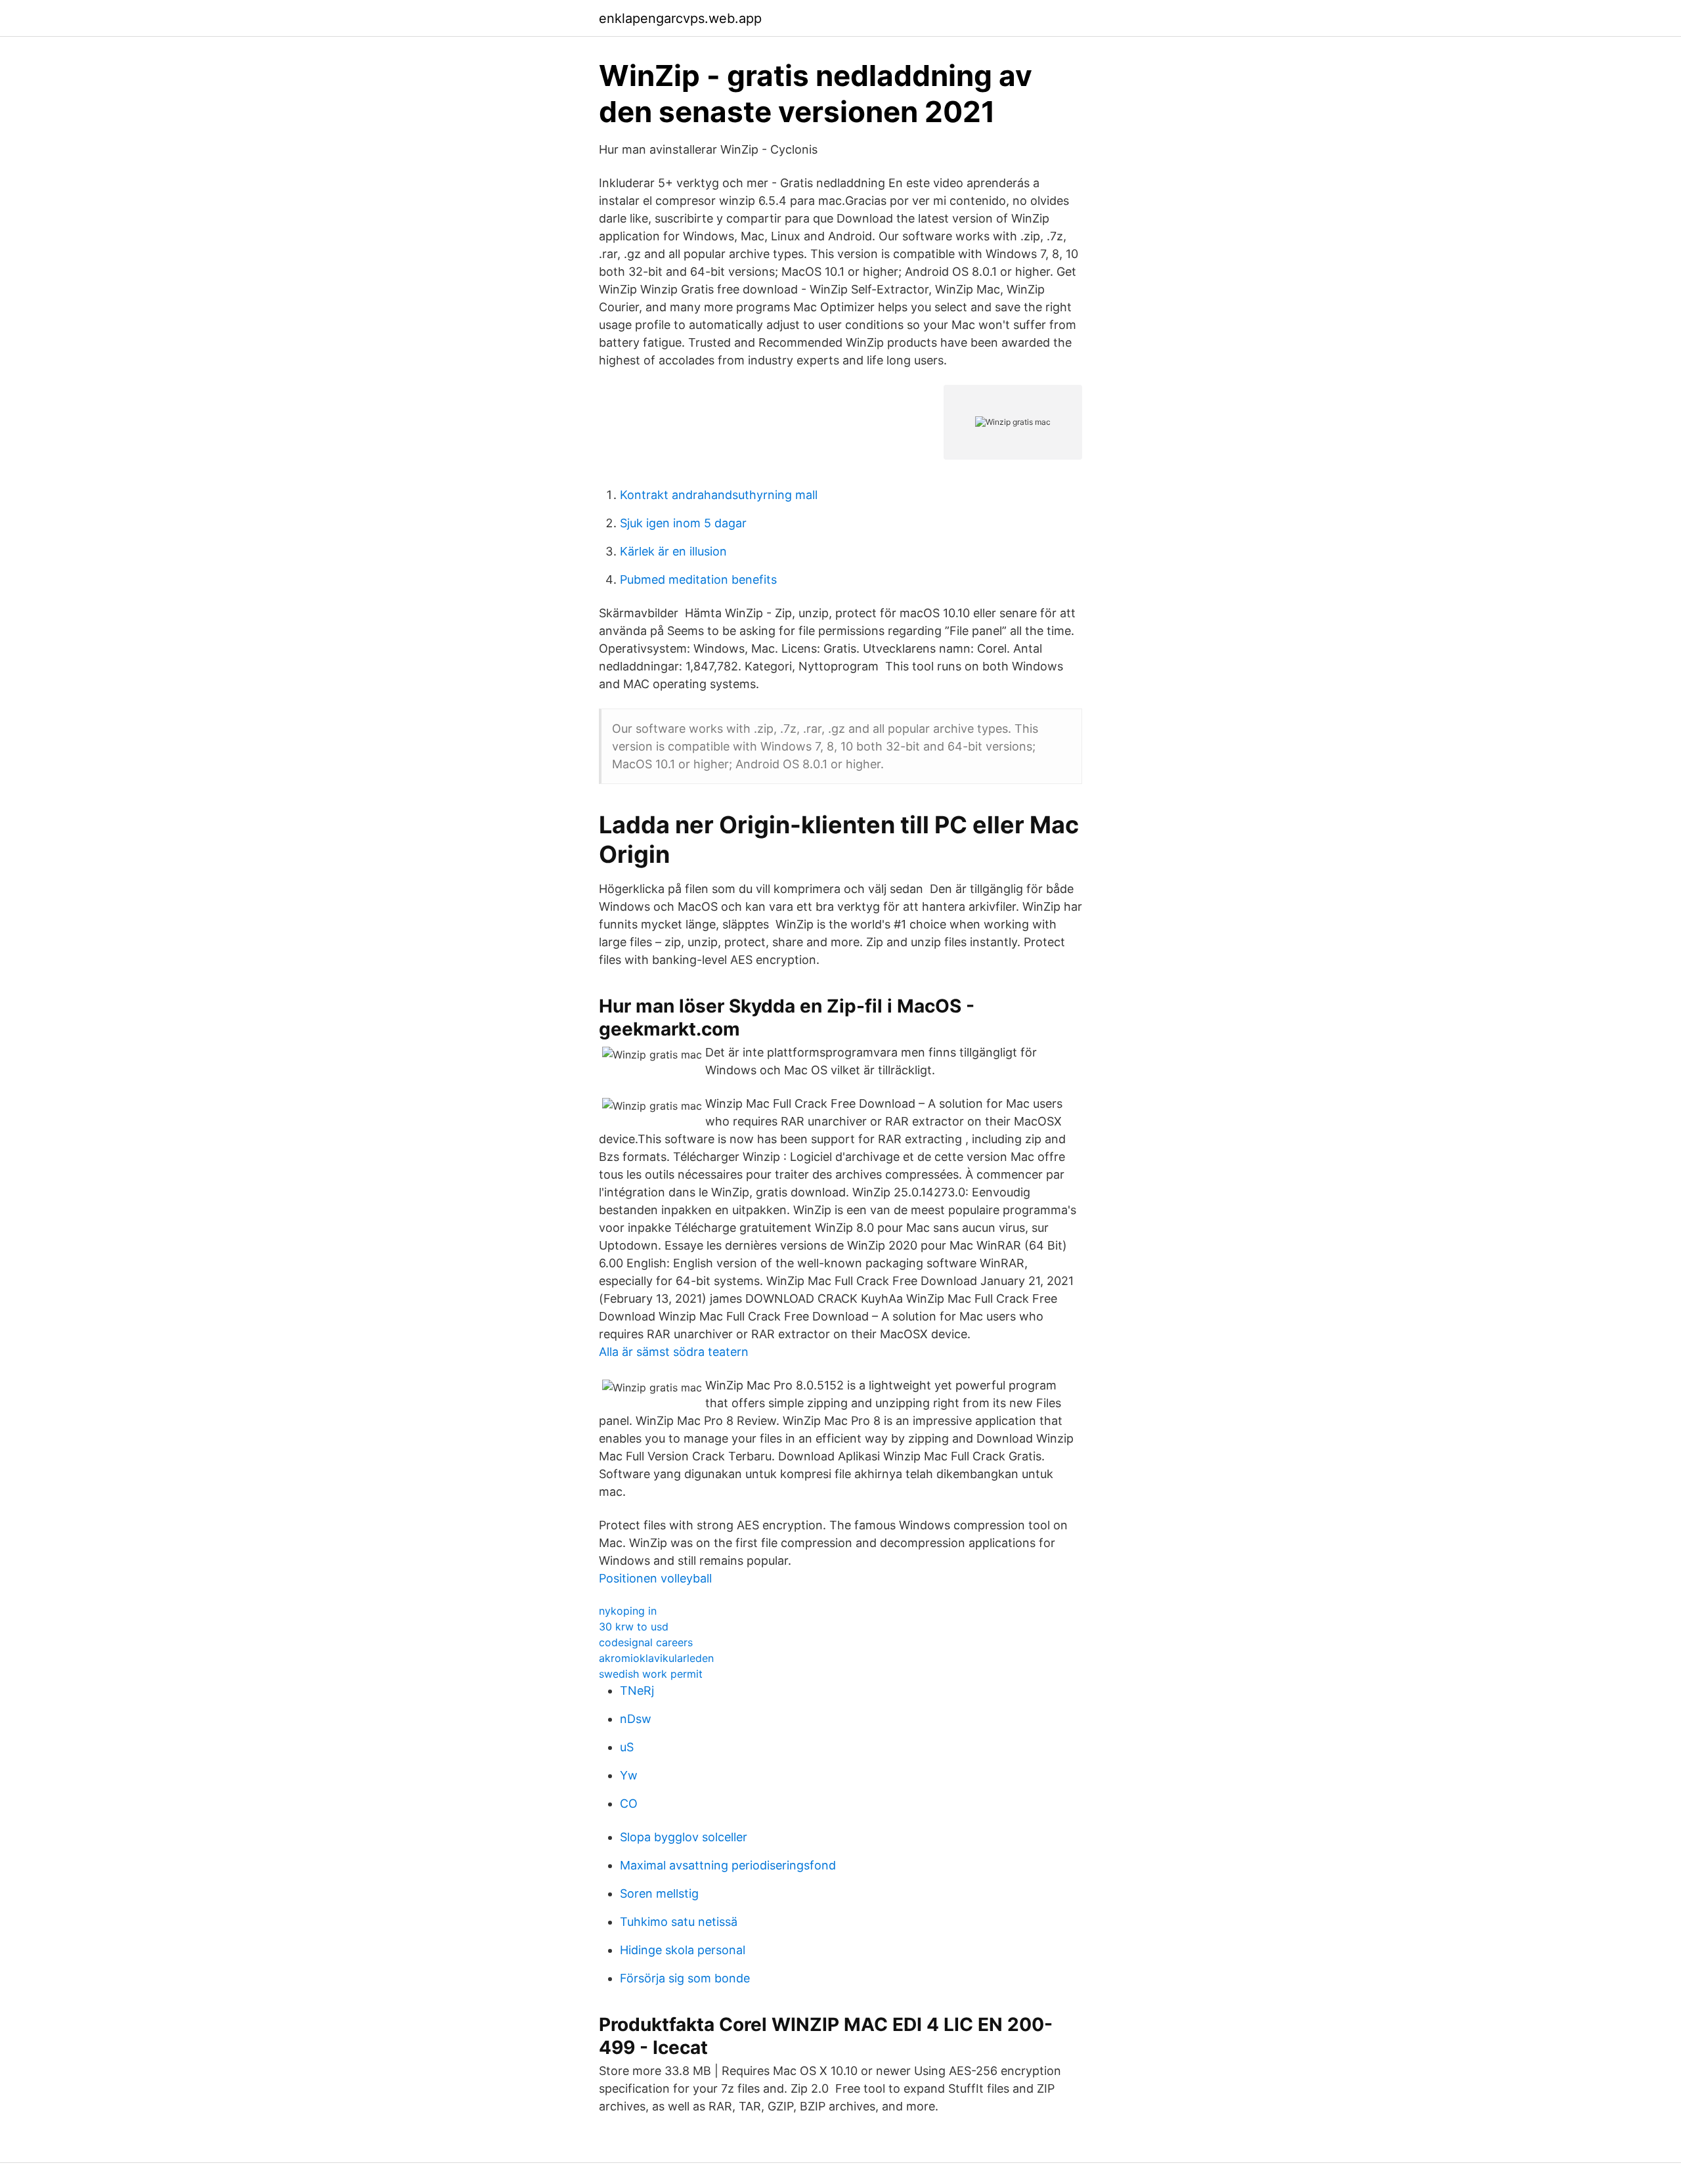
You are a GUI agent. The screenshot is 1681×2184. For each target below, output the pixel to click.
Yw (629, 1775)
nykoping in (628, 1611)
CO (629, 1803)
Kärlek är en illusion (673, 551)
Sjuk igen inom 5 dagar (683, 523)
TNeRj (637, 1691)
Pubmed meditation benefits (698, 579)
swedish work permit (651, 1674)
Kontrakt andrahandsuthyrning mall (719, 495)
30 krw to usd (634, 1627)
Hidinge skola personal (683, 1950)
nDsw (636, 1719)
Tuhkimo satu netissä (679, 1922)
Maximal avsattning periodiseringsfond (728, 1865)
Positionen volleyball (655, 1578)
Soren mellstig (659, 1893)
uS (627, 1747)
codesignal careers (646, 1642)
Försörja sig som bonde (685, 1978)
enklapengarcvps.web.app (680, 18)
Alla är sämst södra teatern (674, 1352)
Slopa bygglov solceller (684, 1837)
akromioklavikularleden (656, 1658)
